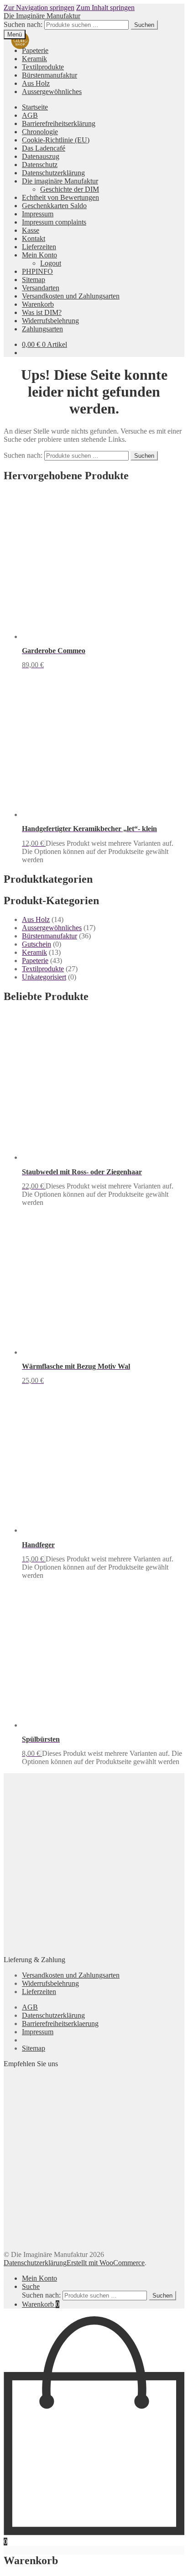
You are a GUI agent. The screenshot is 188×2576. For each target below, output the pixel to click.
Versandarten (41, 288)
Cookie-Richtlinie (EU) (56, 140)
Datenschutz (40, 165)
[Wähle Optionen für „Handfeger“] (45, 1559)
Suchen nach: (23, 24)
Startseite (35, 107)
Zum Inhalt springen (105, 8)
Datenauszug (41, 156)
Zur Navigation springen (39, 8)
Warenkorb (38, 304)
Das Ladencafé (44, 148)
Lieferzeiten (39, 247)
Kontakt (34, 238)
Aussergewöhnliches (52, 92)
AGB (30, 115)
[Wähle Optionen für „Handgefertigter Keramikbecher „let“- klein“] (45, 843)
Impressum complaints (54, 222)
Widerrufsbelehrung (50, 321)
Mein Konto (39, 255)
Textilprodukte (43, 67)
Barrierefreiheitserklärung (59, 123)
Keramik (34, 59)
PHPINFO (37, 271)
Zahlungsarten (42, 329)
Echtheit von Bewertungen (60, 197)
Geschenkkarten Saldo (54, 206)
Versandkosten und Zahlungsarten (71, 296)
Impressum (38, 214)
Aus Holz (36, 83)
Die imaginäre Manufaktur (60, 181)
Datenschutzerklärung (53, 173)
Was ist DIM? (42, 312)
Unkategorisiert (44, 977)
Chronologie (40, 132)
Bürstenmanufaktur (50, 75)
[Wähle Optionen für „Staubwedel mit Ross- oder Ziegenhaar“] (45, 1186)
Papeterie (35, 50)
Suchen (144, 25)
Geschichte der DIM (70, 189)
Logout (51, 263)
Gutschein (37, 944)
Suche (31, 2286)
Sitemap (34, 280)
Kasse (31, 230)
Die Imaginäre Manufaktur (42, 16)
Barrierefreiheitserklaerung (60, 2024)
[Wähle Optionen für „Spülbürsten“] (41, 1753)
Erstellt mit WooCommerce (106, 2263)
